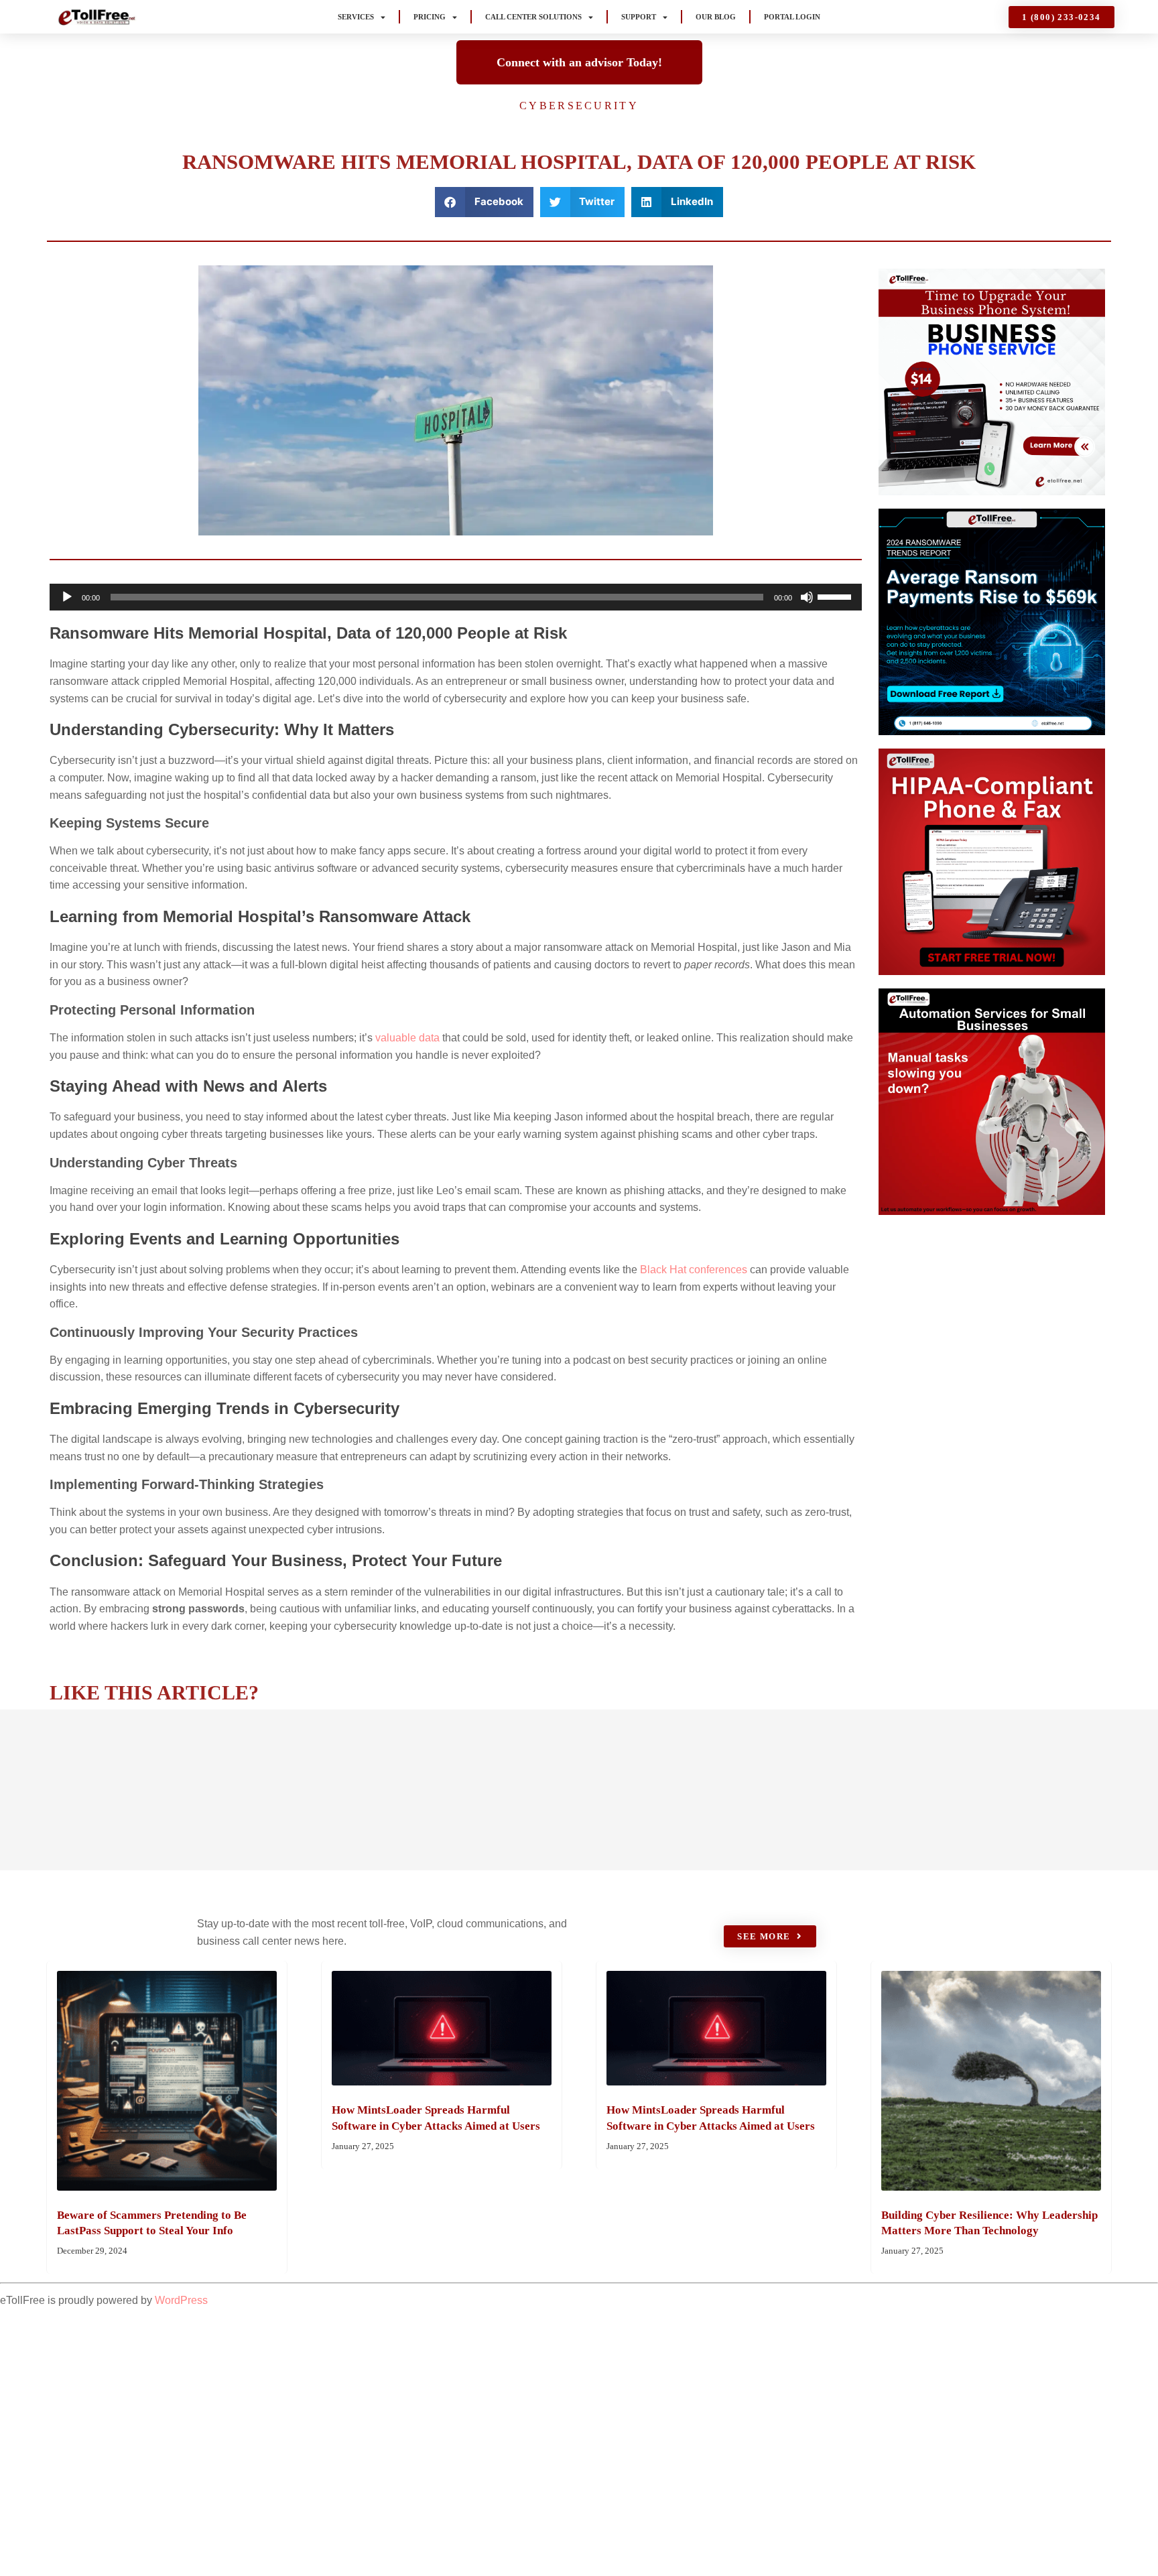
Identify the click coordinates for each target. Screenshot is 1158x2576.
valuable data (407, 1038)
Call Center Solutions (533, 17)
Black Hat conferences (694, 1270)
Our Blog (716, 17)
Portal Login (792, 17)
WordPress (181, 2300)
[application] (456, 597)
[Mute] (807, 597)
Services (356, 17)
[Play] (67, 597)
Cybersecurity (579, 106)
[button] (484, 202)
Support (639, 17)
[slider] (836, 596)
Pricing (430, 17)
